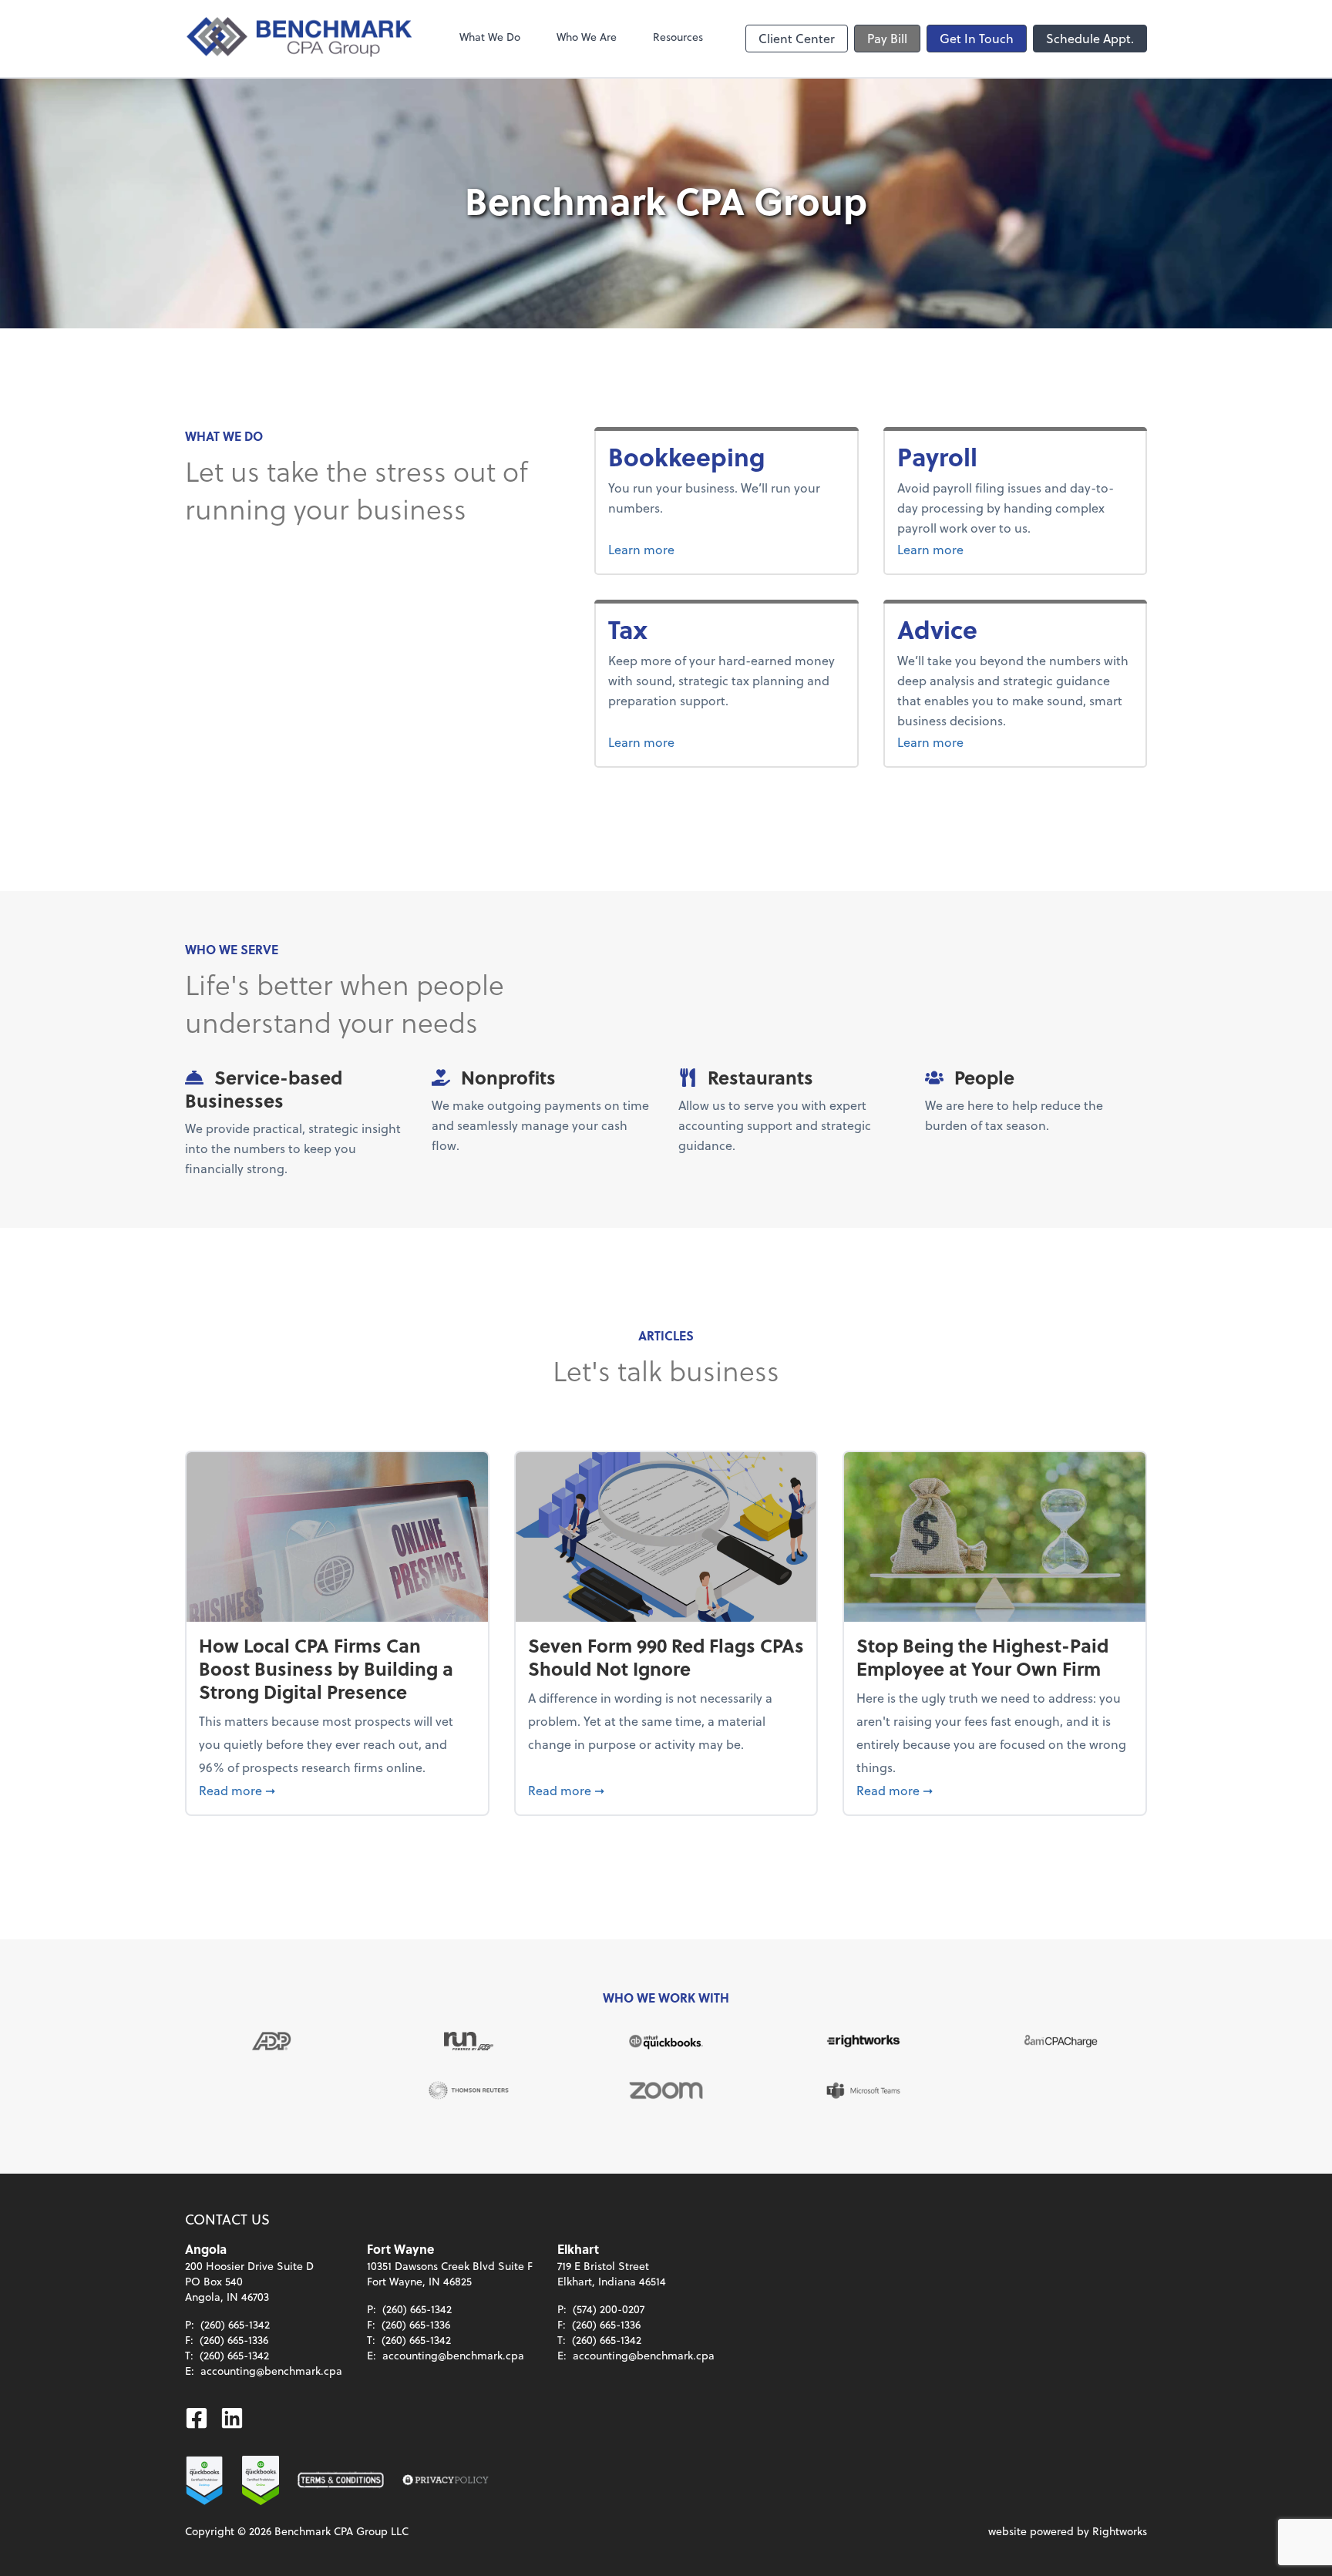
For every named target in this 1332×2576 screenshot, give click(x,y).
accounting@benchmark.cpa (271, 2371)
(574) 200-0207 (609, 2309)
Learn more (699, 549)
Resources (678, 37)
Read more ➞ (337, 1790)
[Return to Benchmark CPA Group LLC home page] (301, 39)
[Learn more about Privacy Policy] (446, 2480)
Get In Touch (977, 38)
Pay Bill (887, 38)
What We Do (490, 37)
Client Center (797, 38)
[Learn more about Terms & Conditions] (341, 2480)
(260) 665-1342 (235, 2324)
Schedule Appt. (1090, 38)
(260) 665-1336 (234, 2340)
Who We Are (587, 37)
